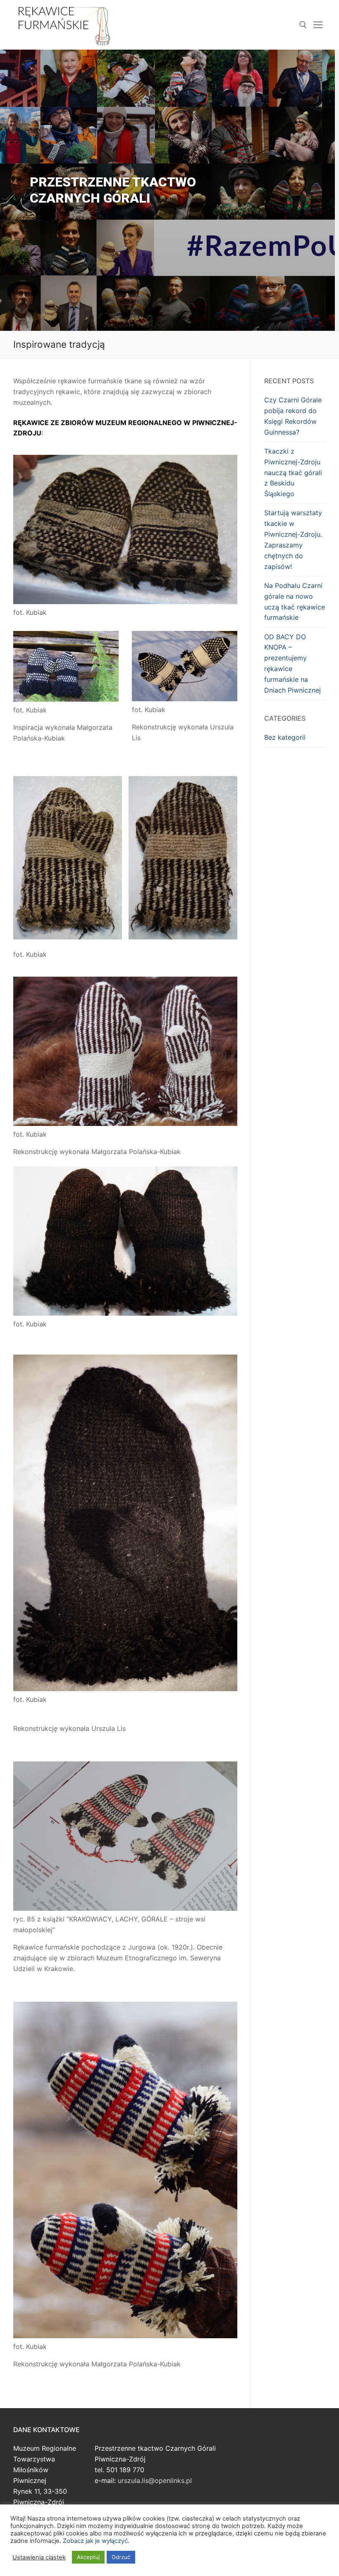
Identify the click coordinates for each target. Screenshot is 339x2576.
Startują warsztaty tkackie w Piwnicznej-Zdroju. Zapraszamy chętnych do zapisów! (293, 539)
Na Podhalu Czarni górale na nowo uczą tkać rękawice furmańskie (295, 602)
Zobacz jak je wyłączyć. (96, 2541)
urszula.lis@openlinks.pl (155, 2480)
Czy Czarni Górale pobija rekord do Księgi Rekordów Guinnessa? (293, 416)
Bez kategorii (285, 737)
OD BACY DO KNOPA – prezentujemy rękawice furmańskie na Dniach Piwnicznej (292, 663)
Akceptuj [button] (88, 2557)
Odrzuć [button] (121, 2557)
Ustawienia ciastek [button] (39, 2557)
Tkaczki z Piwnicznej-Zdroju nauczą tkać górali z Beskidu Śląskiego (293, 473)
